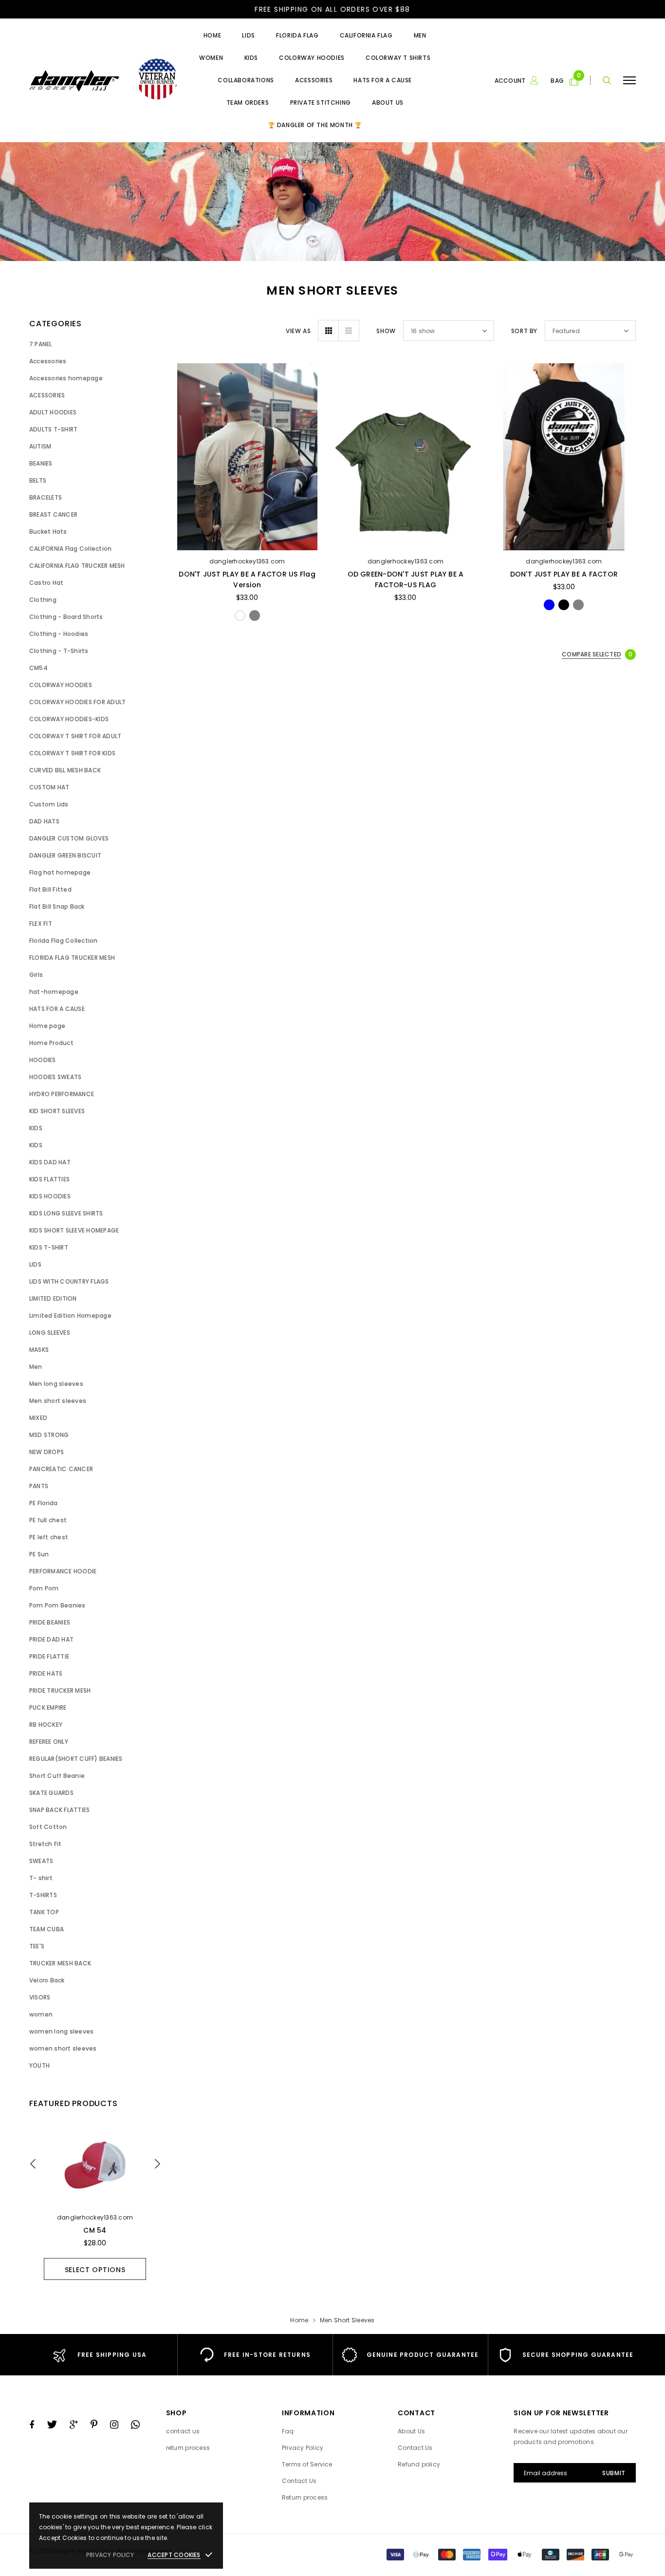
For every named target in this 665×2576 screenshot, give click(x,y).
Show (386, 331)
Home (299, 2320)
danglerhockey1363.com (95, 2217)
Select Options (95, 2270)
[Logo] (103, 81)
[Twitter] (52, 2425)
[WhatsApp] (135, 2425)
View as (298, 331)
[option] (95, 2202)
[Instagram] (114, 2425)
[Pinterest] (94, 2425)
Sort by (524, 331)
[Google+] (74, 2425)
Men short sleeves (347, 2320)
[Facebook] (32, 2425)
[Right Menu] (629, 81)
